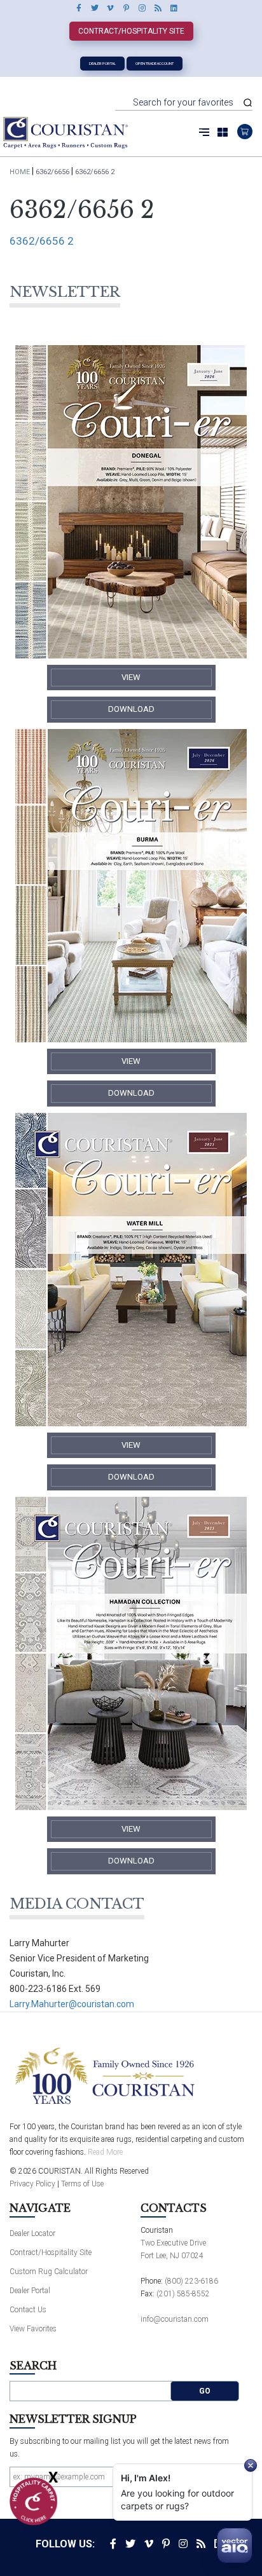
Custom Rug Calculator (49, 2272)
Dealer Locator (32, 2233)
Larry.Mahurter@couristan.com (72, 2004)
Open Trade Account (155, 63)
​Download (131, 709)
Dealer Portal (102, 63)
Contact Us (28, 2310)
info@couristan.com (175, 2319)
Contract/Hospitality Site (131, 31)
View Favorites (33, 2329)
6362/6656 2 (42, 241)
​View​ (131, 677)
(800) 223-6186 (191, 2281)
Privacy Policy (32, 2184)
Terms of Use (82, 2184)
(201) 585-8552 (183, 2294)
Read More (105, 2152)
